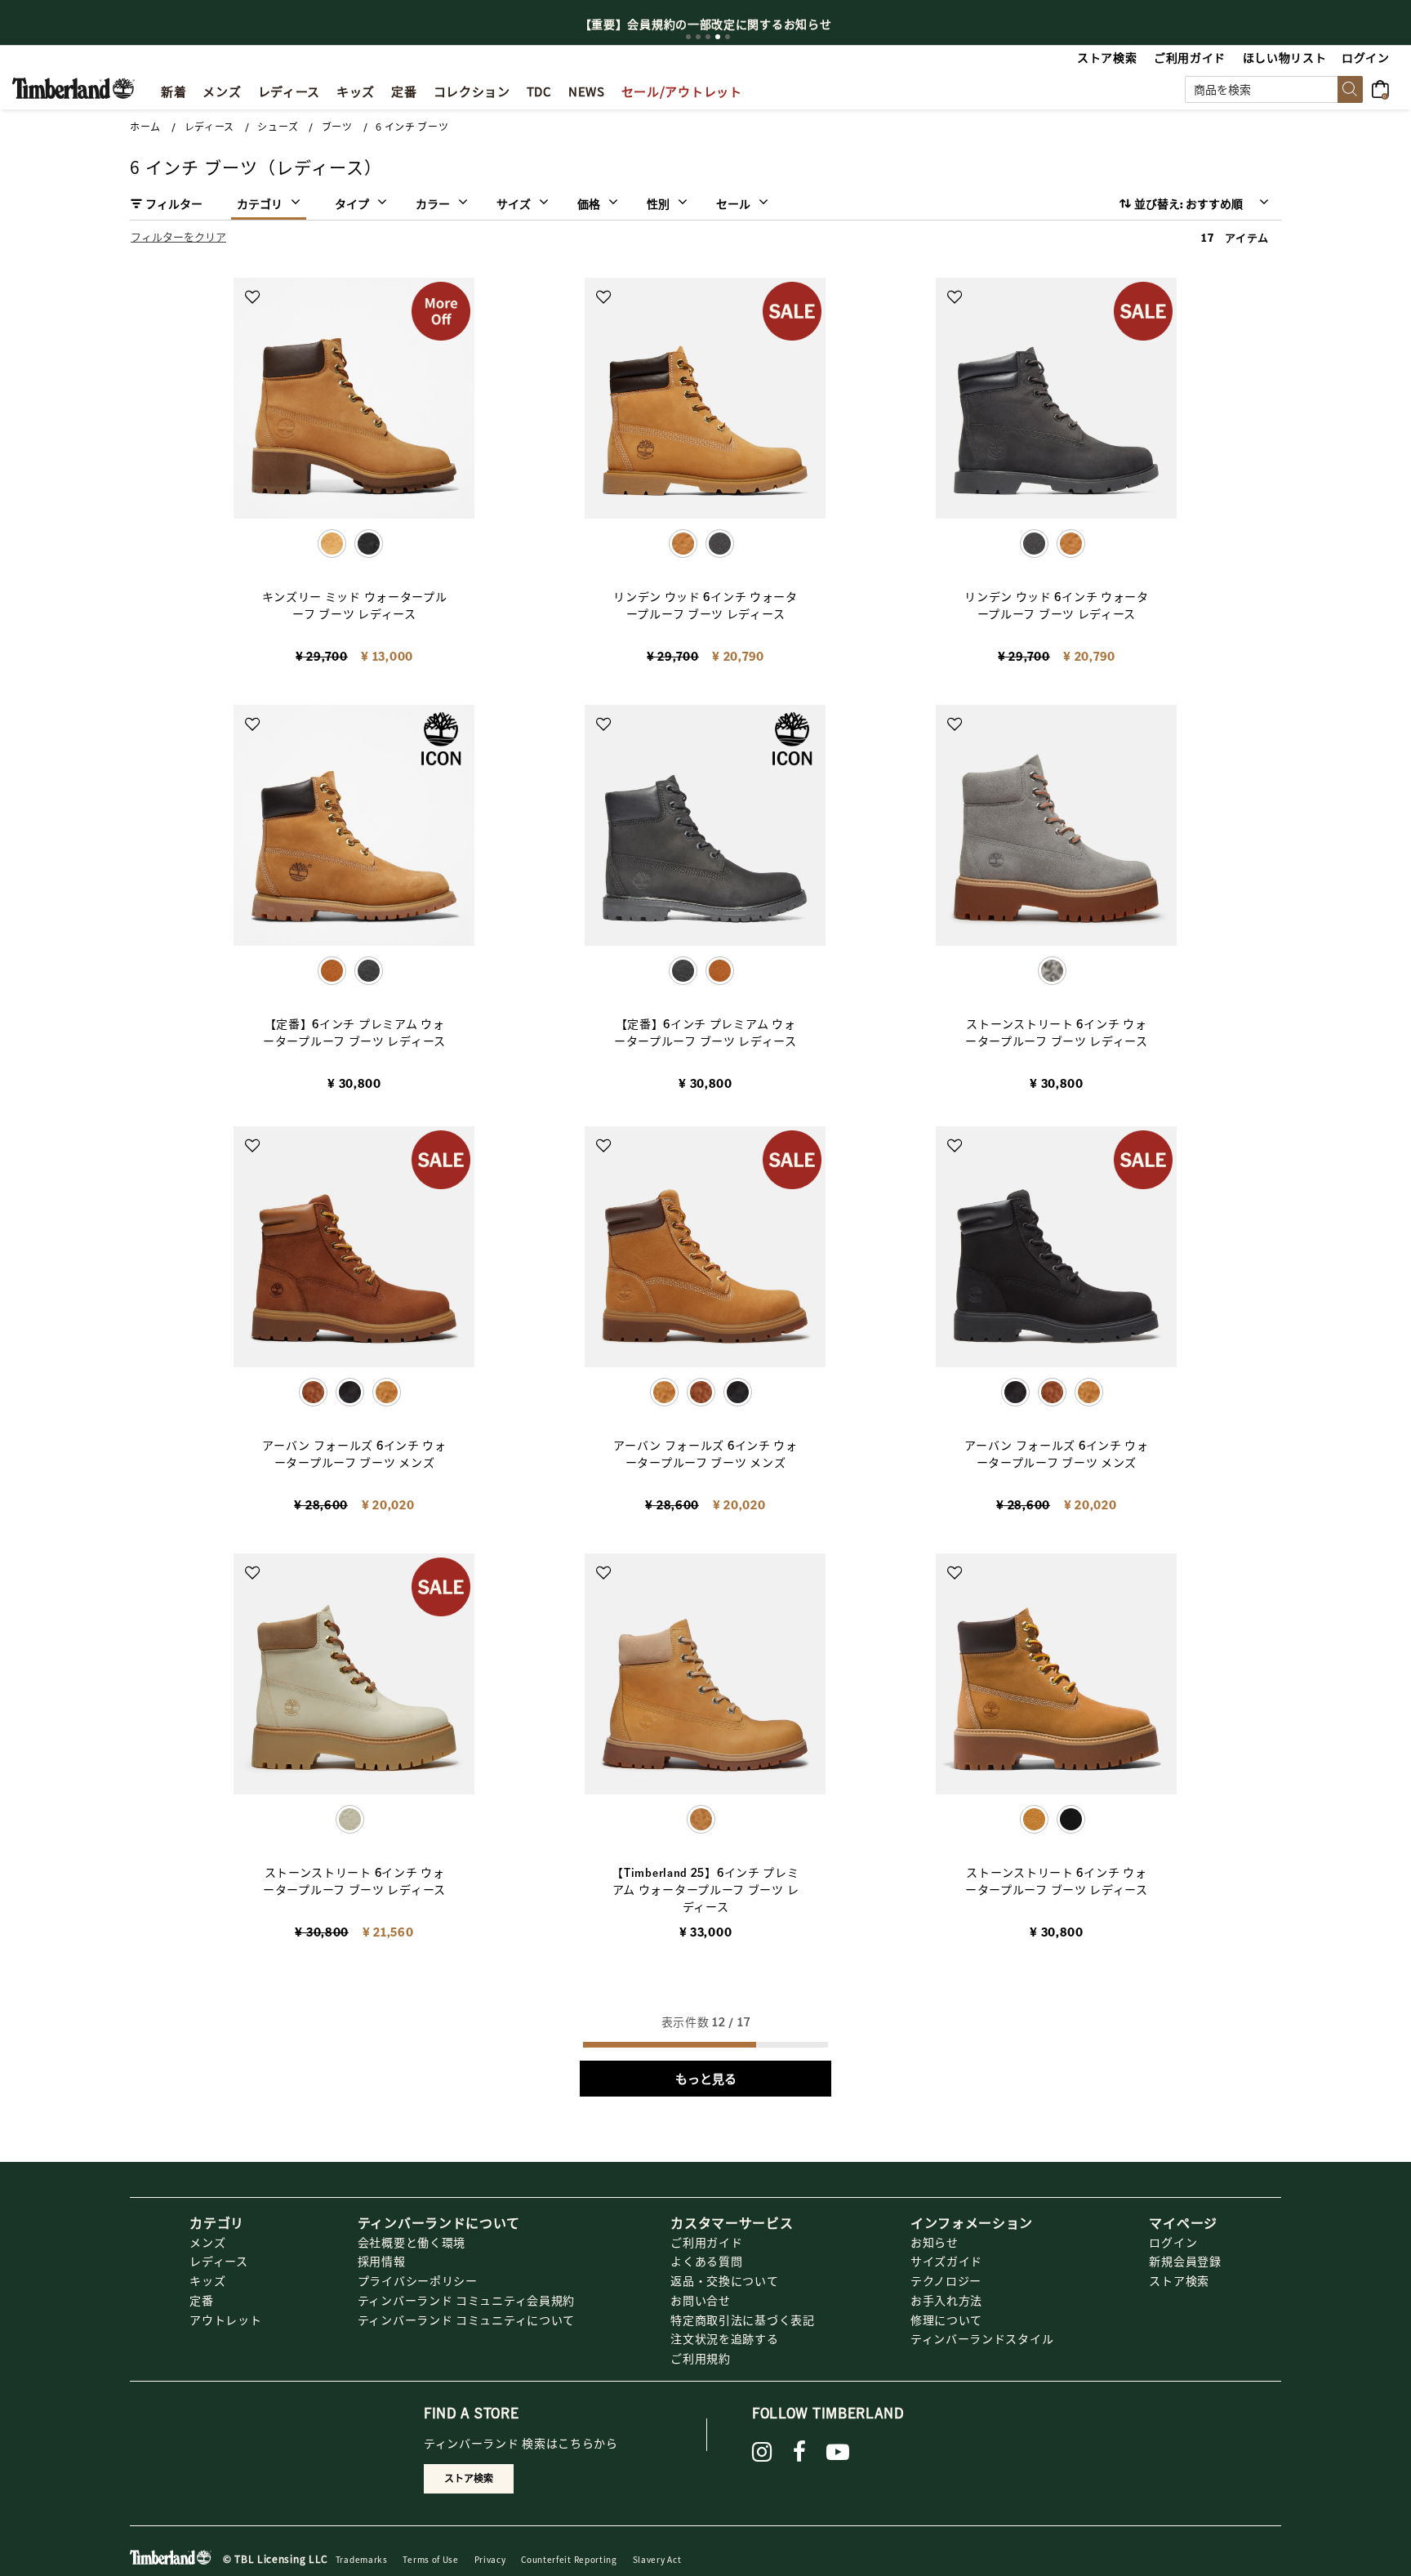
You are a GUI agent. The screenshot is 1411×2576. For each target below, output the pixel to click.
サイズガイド (946, 2261)
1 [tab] (688, 37)
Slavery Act (657, 2559)
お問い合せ (701, 2300)
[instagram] (762, 2452)
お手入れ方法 (946, 2300)
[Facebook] (800, 2452)
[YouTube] (838, 2452)
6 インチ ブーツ (412, 127)
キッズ (207, 2280)
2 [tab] (698, 37)
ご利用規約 (701, 2358)
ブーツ (337, 127)
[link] (356, 89)
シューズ (278, 127)
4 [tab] (718, 37)
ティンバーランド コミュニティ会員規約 (466, 2300)
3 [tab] (708, 37)
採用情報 (382, 2261)
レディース (210, 127)
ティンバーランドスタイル (982, 2338)
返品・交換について (724, 2280)
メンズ (207, 2242)
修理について (946, 2320)
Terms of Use (430, 2559)
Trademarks (362, 2559)
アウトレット (225, 2320)
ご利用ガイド (706, 2242)
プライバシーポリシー (418, 2280)
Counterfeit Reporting (569, 2559)
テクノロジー (946, 2280)
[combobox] (1274, 89)
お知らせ (935, 2242)
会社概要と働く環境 (412, 2242)
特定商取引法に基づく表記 (742, 2320)
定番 (201, 2300)
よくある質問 (706, 2261)
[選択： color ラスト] (701, 1392)
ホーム (145, 127)
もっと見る (706, 2079)
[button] (1366, 57)
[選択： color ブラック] (369, 544)
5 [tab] (728, 37)
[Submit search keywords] (1350, 89)
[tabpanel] (705, 24)
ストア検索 (1179, 2280)
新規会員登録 (1185, 2261)
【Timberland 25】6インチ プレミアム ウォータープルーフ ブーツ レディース (705, 1889)
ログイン (1173, 2242)
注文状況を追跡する (724, 2338)
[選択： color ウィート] (1071, 544)
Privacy (490, 2559)
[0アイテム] (1385, 87)
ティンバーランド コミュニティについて (466, 2320)
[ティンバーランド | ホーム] (73, 87)
